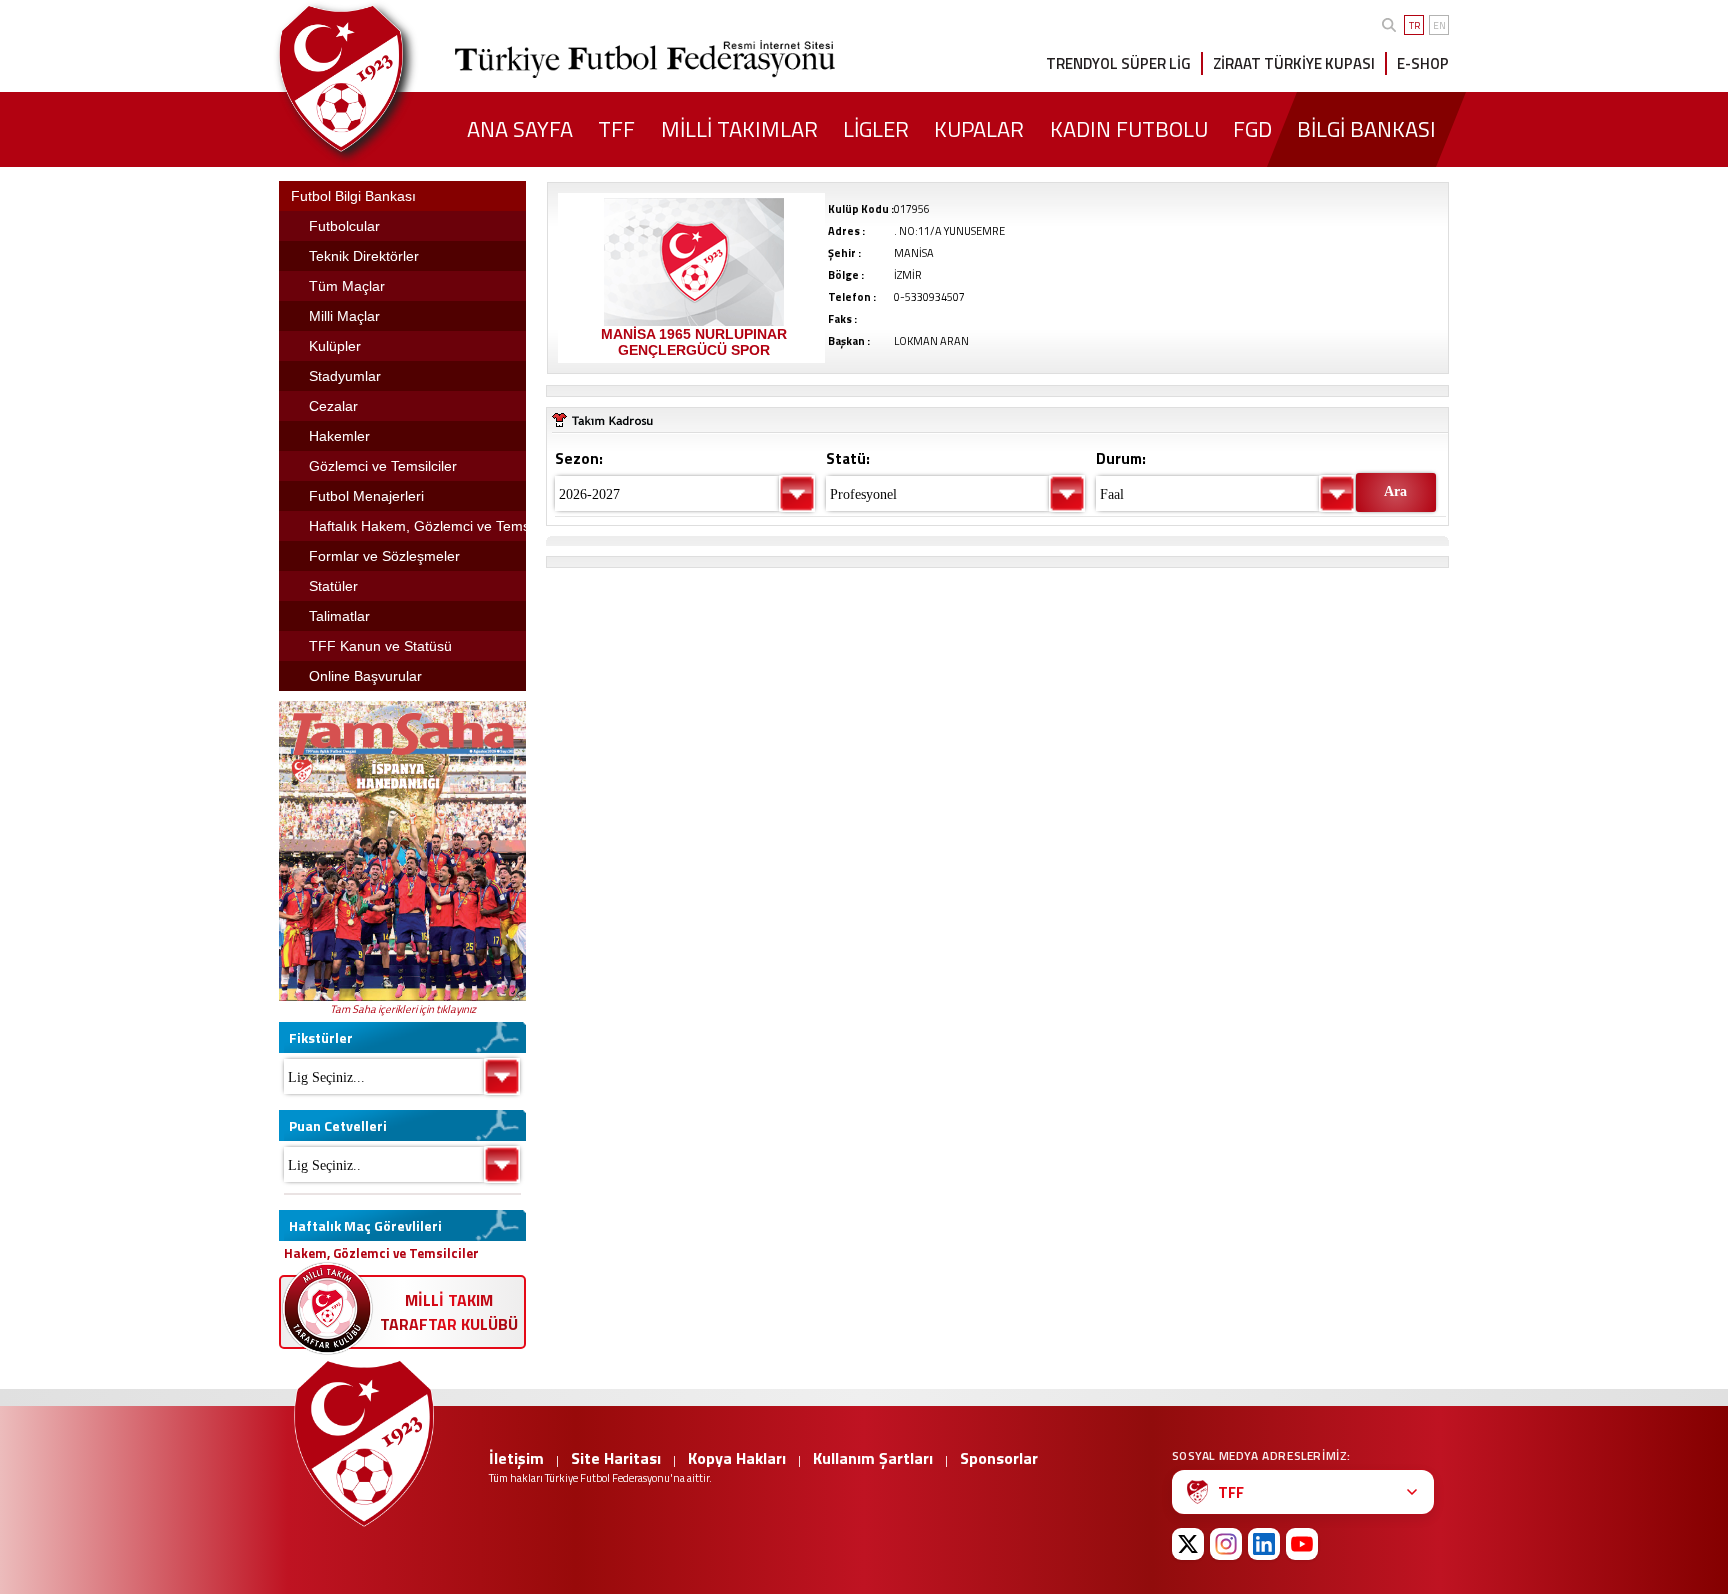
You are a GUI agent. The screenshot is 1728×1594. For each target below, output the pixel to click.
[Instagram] (1226, 1544)
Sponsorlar (999, 1458)
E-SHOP (1423, 63)
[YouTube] (1302, 1544)
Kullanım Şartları (873, 1458)
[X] (1188, 1544)
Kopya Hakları (737, 1458)
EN (1439, 25)
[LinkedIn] (1264, 1544)
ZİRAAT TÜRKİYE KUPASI (1294, 63)
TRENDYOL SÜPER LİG (1118, 63)
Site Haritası (616, 1458)
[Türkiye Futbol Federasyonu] (374, 78)
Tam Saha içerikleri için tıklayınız (403, 1009)
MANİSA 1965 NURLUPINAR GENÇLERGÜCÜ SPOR (694, 342)
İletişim (516, 1458)
